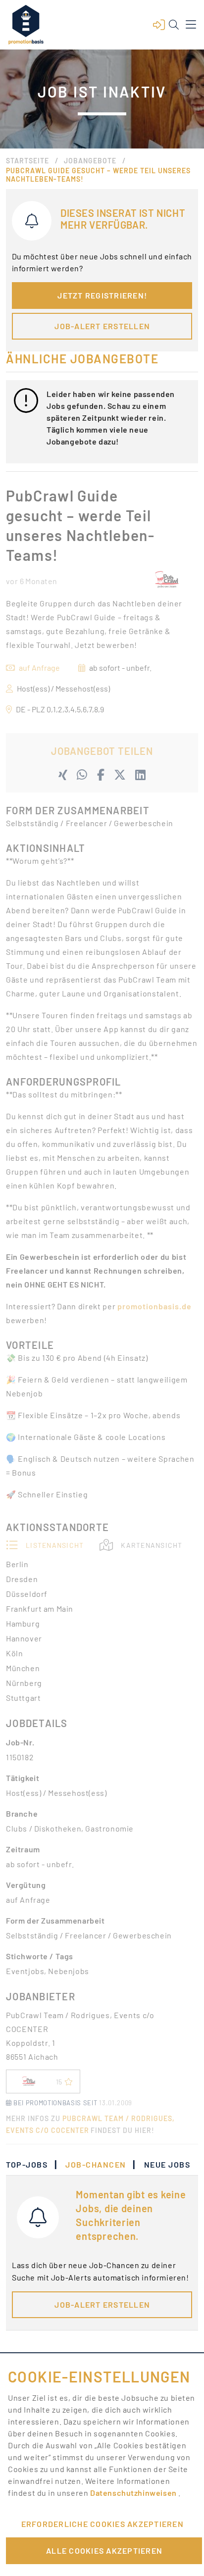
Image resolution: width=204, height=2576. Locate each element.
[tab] (32, 2165)
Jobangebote (90, 161)
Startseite (27, 161)
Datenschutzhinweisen (134, 2493)
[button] (159, 25)
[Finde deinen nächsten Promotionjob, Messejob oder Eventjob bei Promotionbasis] (26, 25)
